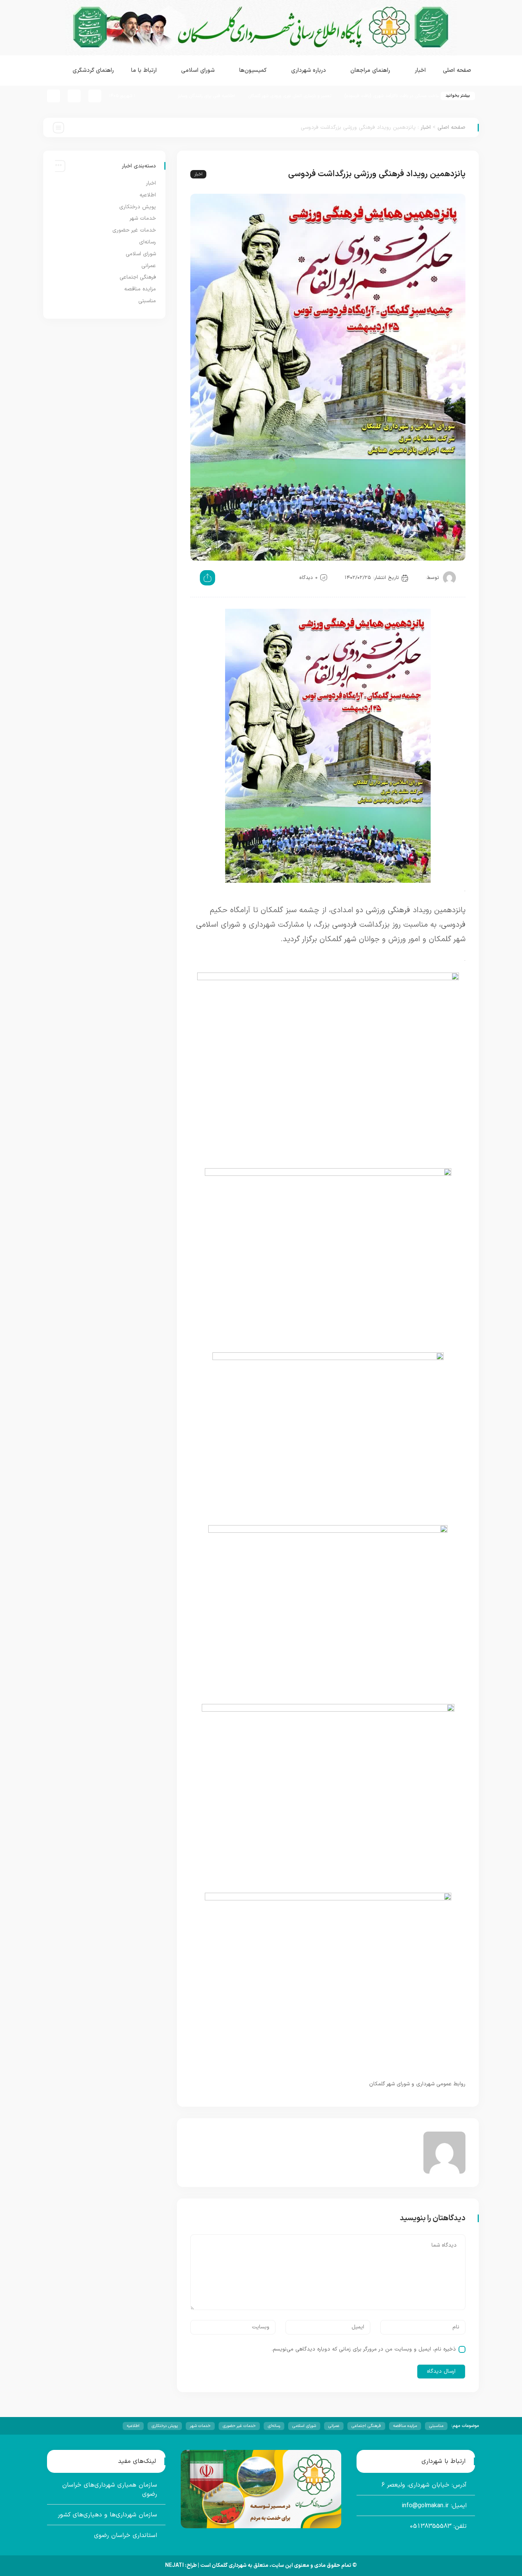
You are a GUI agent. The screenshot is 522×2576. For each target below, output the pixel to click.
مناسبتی (147, 301)
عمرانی (149, 266)
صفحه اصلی (457, 71)
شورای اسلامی (141, 254)
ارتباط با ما (144, 71)
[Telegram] (53, 96)
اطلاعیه (148, 195)
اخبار (426, 127)
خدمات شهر (143, 218)
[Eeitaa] (74, 96)
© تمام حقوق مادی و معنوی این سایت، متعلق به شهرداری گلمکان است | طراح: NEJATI (261, 2565)
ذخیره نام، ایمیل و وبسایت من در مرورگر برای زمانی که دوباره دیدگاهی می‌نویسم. (364, 2349)
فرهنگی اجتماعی (138, 277)
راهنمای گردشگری (93, 71)
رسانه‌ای (148, 242)
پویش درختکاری (138, 207)
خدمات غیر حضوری (134, 230)
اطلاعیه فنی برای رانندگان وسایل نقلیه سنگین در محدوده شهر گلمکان (236, 96)
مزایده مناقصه (140, 289)
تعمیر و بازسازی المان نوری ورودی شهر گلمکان (354, 96)
